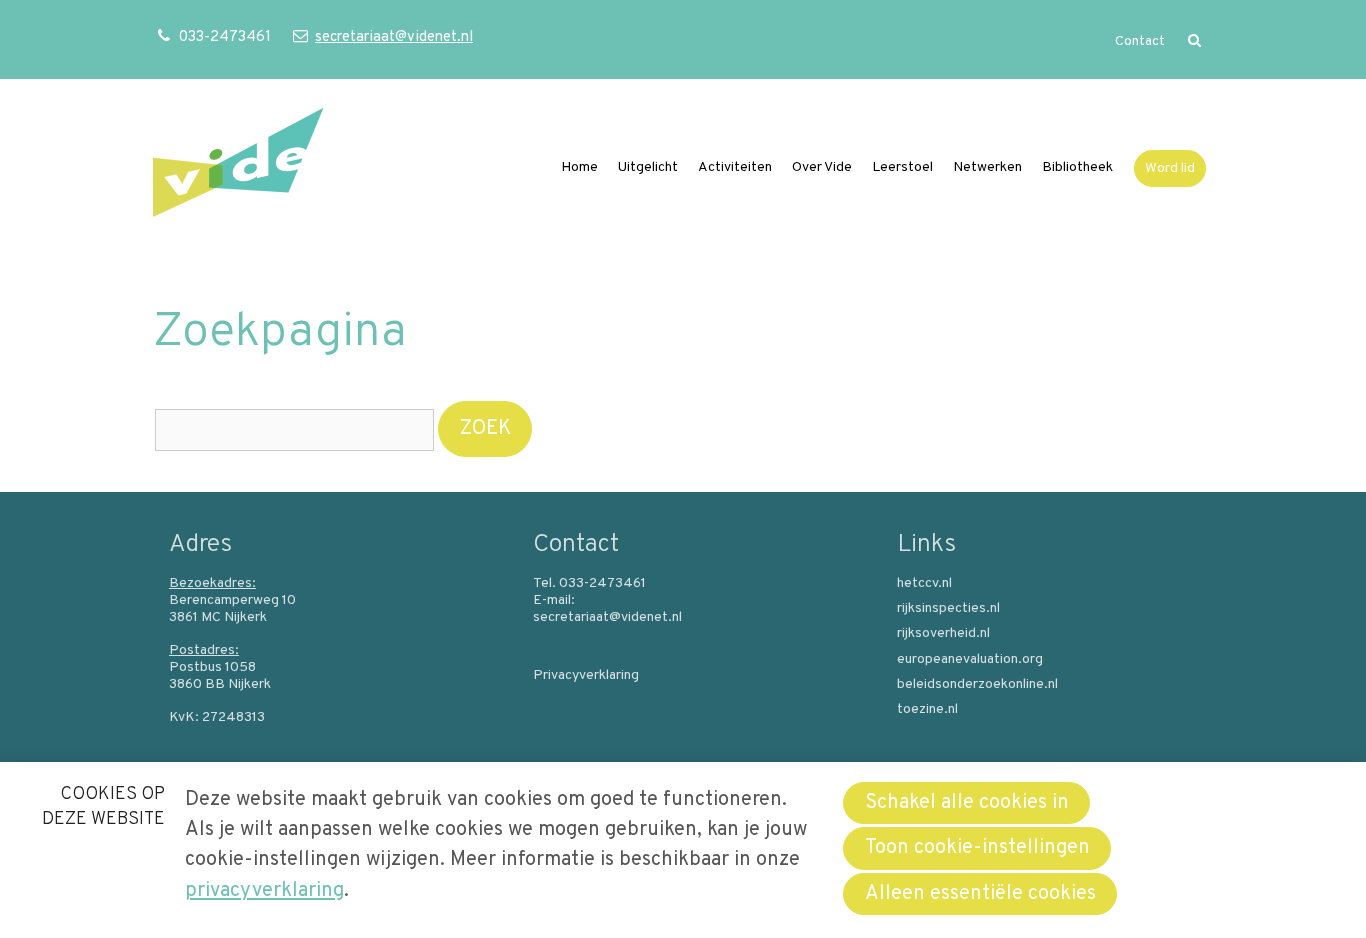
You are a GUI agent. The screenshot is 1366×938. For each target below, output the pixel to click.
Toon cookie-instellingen (977, 848)
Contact (1140, 41)
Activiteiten (735, 167)
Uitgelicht (648, 167)
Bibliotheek (1077, 167)
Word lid (1170, 168)
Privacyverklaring (586, 676)
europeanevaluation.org (970, 660)
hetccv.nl (924, 584)
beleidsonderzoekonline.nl (977, 685)
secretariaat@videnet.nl (393, 37)
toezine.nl (927, 710)
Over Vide (822, 167)
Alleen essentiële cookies (980, 894)
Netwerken (987, 167)
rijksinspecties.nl (948, 609)
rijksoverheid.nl (943, 634)
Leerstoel (902, 167)
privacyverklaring (264, 891)
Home (579, 167)
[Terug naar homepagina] (238, 167)
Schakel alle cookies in (967, 803)
